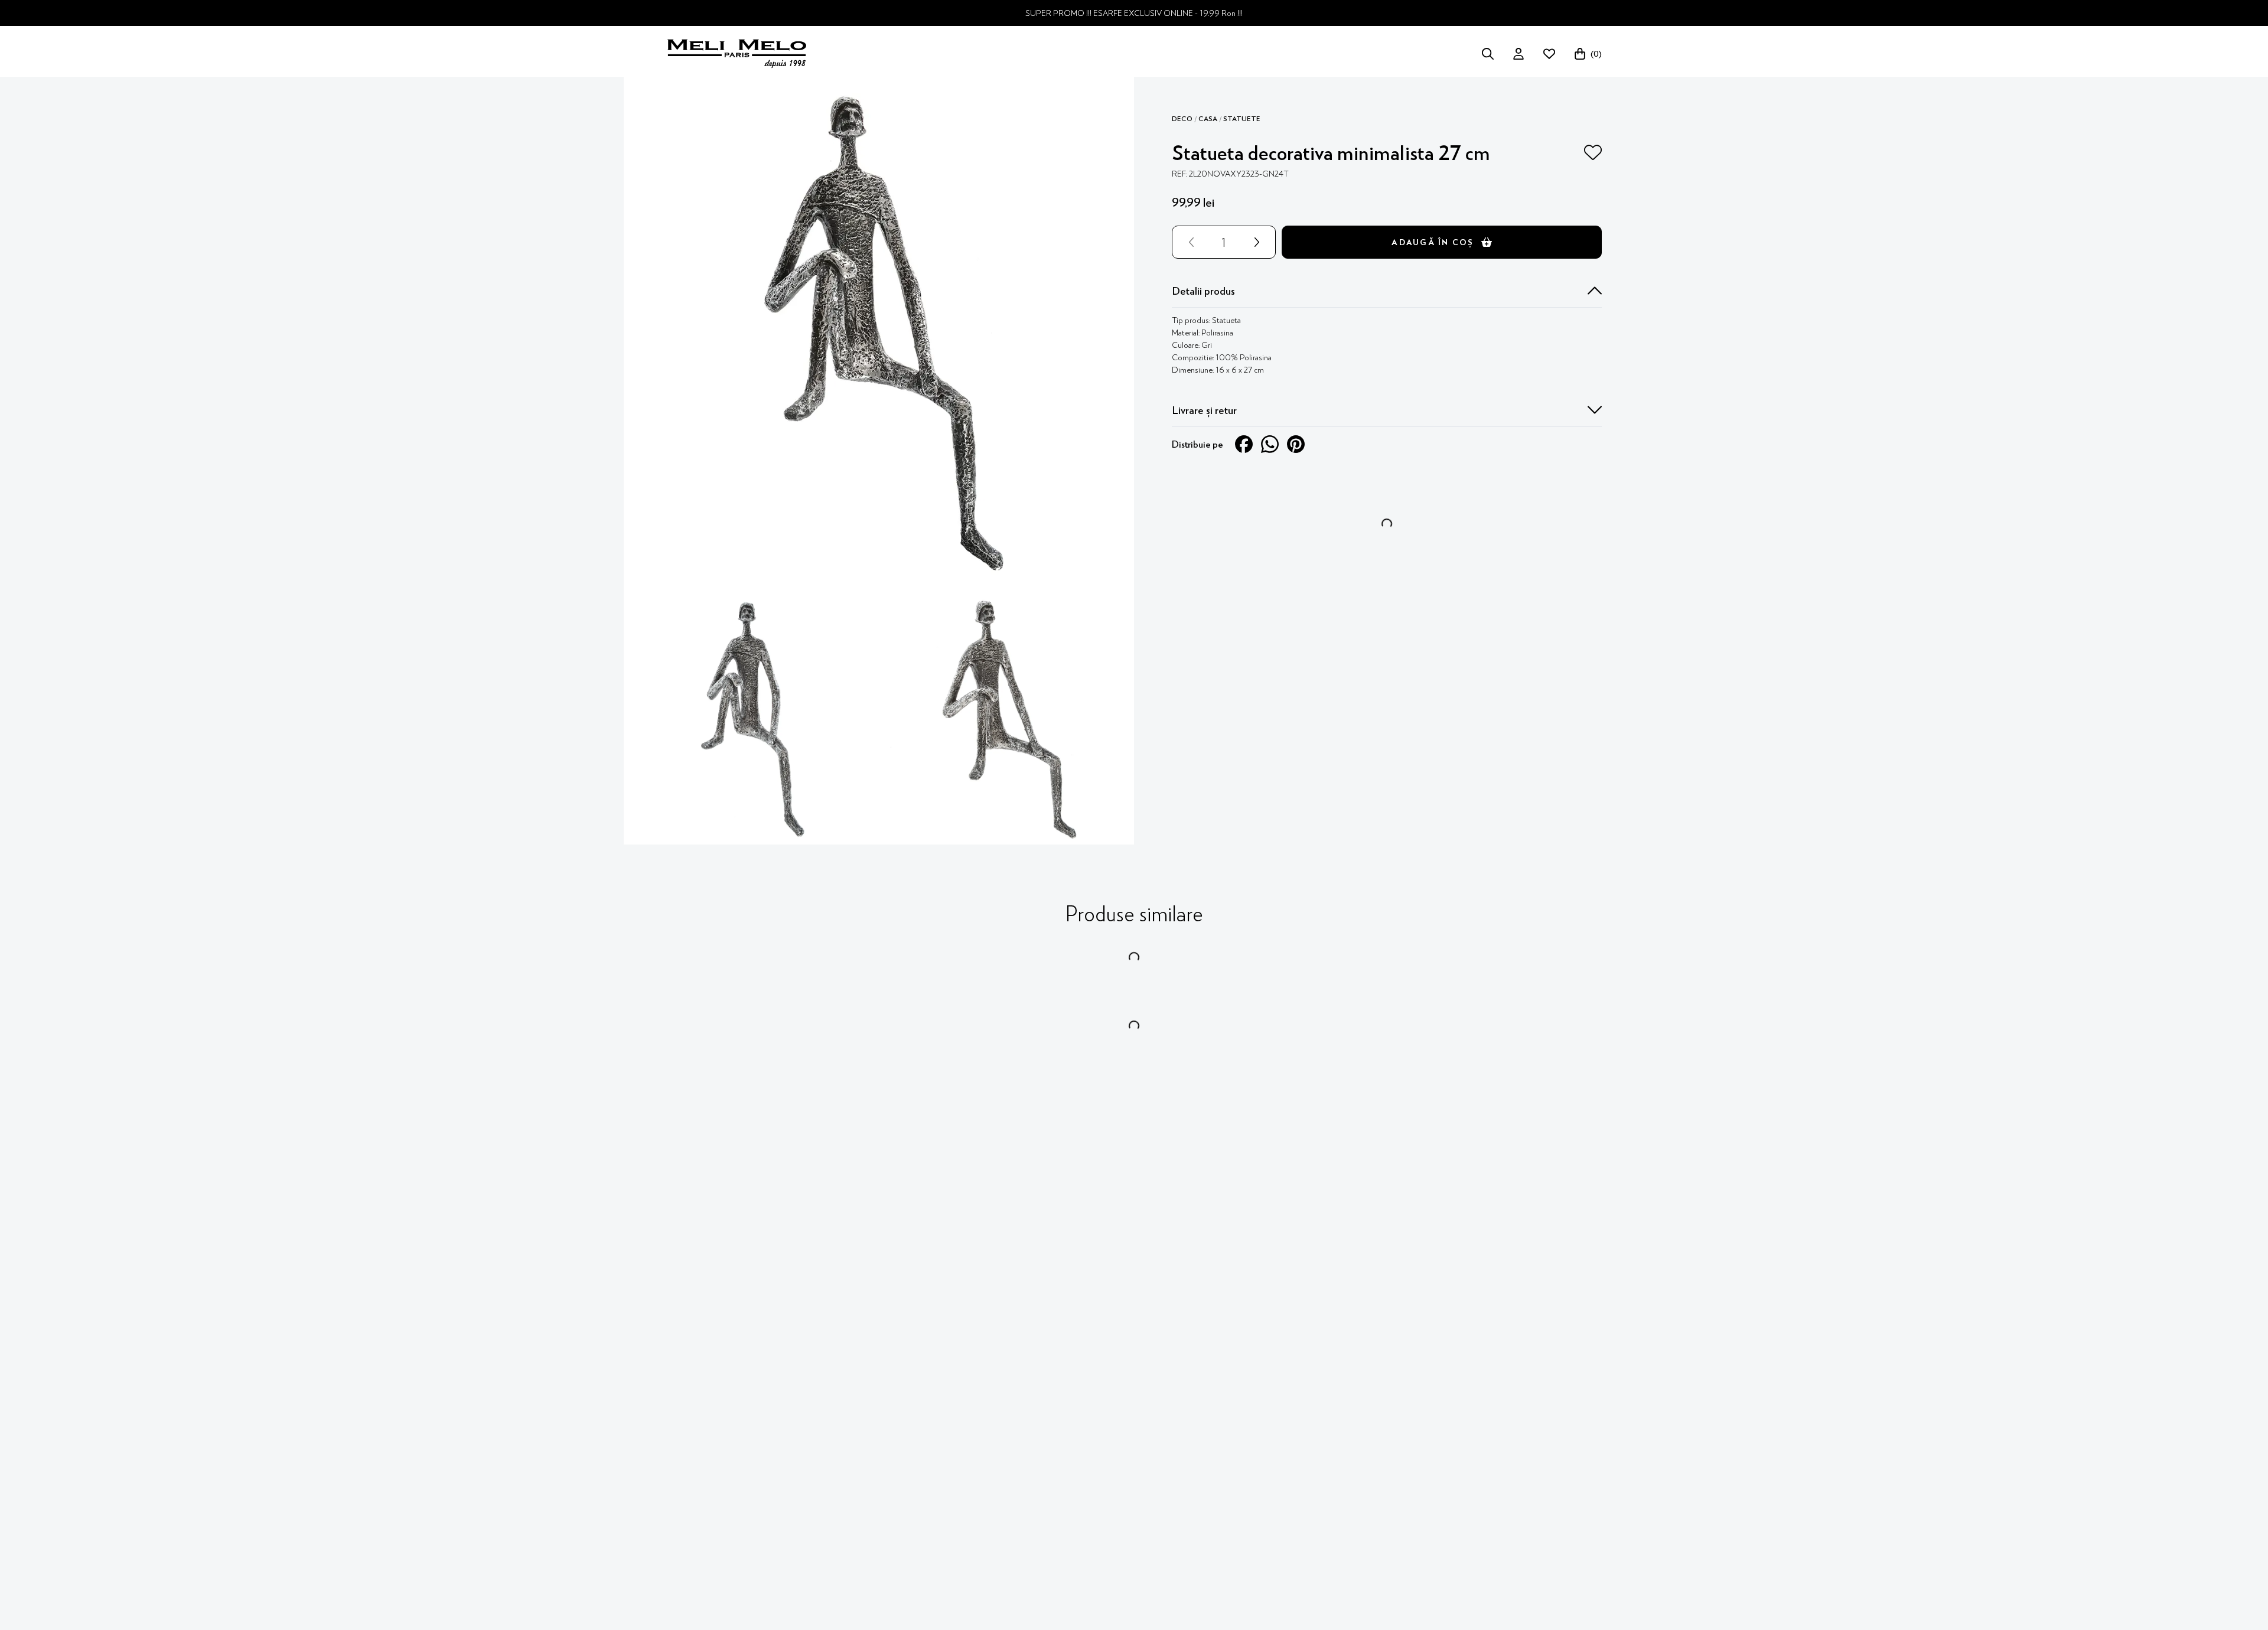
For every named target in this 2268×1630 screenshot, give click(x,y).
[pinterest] (1296, 444)
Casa (1208, 119)
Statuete (1242, 119)
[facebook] (1244, 444)
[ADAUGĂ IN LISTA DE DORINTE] (1593, 152)
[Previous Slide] (1179, 702)
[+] (1259, 242)
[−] (1189, 242)
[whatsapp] (1270, 444)
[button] (1387, 291)
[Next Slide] (1595, 702)
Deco (1182, 119)
